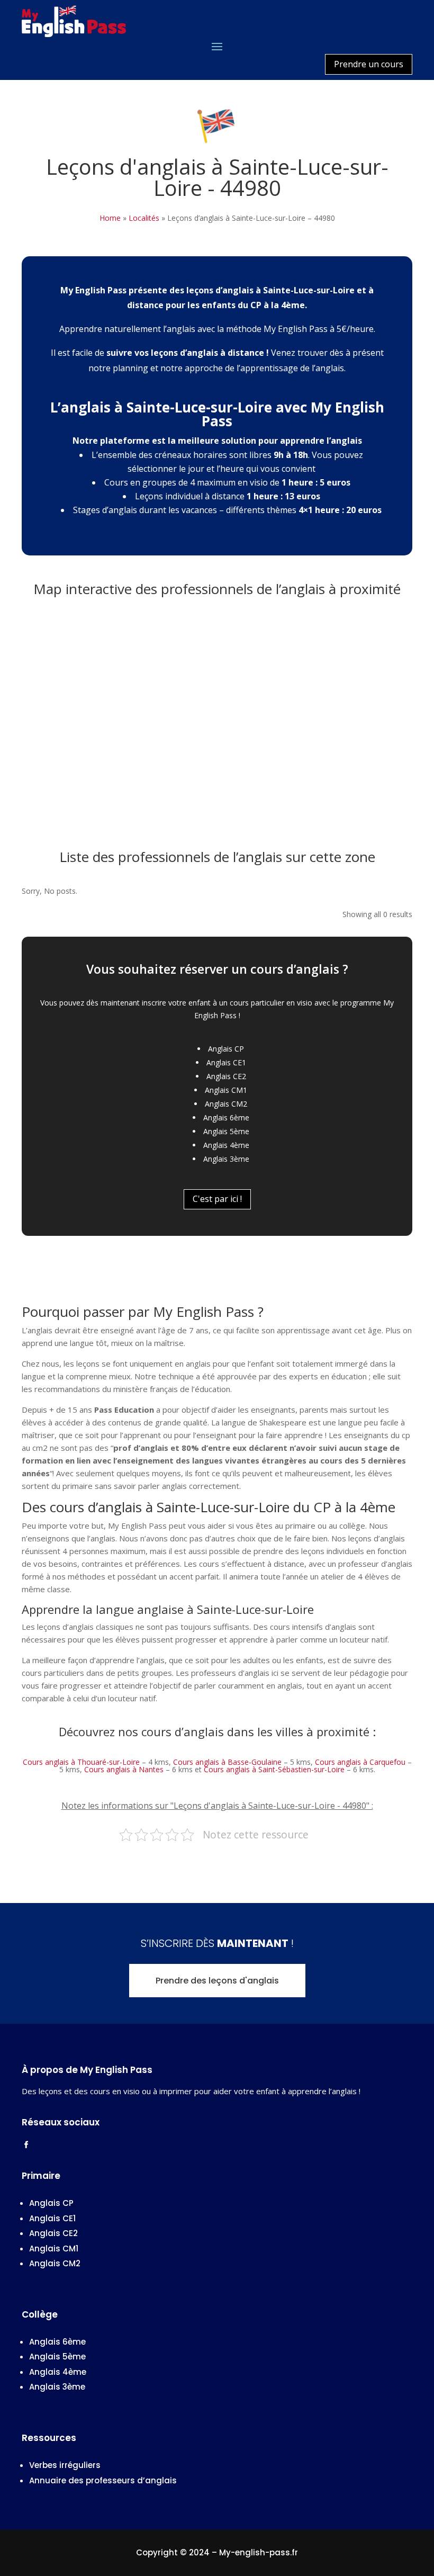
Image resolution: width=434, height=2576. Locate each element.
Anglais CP (226, 1049)
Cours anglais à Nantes (124, 1769)
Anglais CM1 (226, 1090)
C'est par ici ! (217, 1199)
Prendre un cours (369, 64)
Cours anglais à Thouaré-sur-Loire (81, 1762)
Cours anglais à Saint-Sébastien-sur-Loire (274, 1769)
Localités (144, 218)
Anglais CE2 (226, 1076)
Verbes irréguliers (65, 2465)
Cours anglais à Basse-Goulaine (227, 1762)
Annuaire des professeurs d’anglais (103, 2480)
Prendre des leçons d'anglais (217, 1981)
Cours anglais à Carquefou (360, 1762)
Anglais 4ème (226, 1145)
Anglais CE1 (226, 1062)
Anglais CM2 (226, 1104)
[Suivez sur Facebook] (26, 2145)
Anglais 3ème (226, 1159)
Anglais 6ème (226, 1118)
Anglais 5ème (226, 1131)
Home (110, 218)
